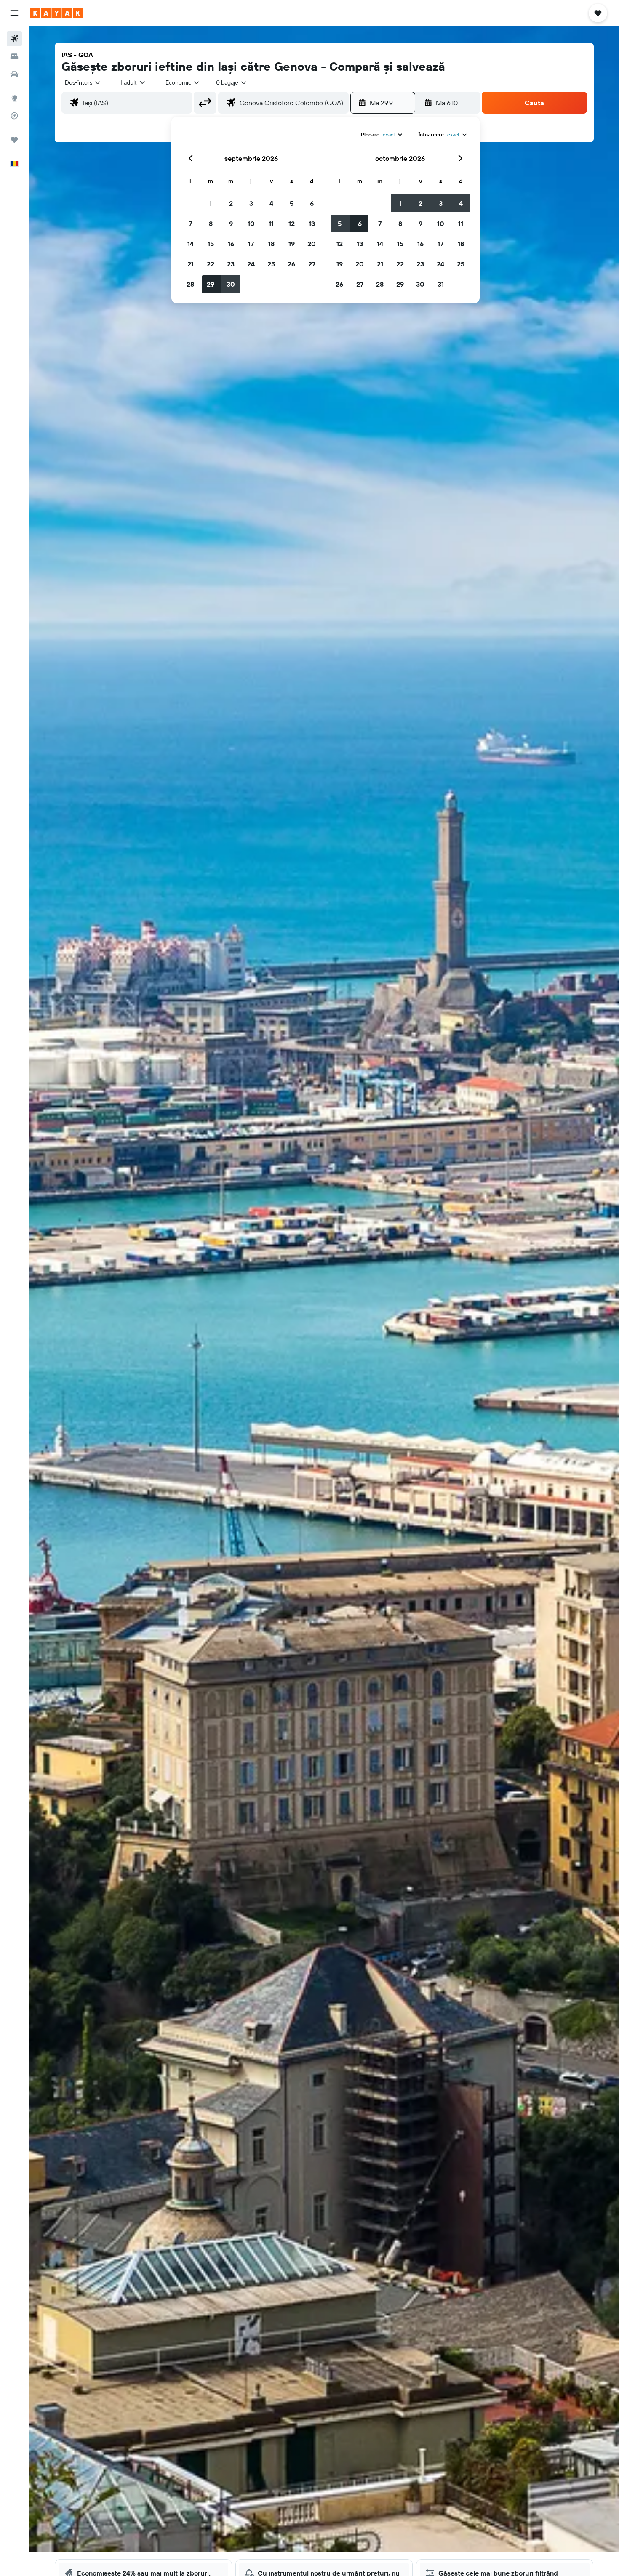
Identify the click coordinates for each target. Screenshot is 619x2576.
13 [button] (312, 224)
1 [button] (211, 203)
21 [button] (191, 264)
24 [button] (251, 264)
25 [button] (271, 264)
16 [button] (231, 244)
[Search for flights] (14, 39)
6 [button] (312, 203)
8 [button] (211, 224)
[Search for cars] (14, 74)
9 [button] (231, 224)
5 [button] (292, 203)
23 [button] (231, 264)
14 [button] (191, 244)
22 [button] (211, 264)
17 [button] (251, 244)
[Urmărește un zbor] (14, 116)
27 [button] (312, 264)
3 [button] (251, 203)
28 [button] (190, 284)
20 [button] (312, 244)
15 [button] (211, 244)
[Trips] (14, 140)
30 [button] (231, 284)
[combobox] (83, 82)
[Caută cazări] (14, 56)
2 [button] (231, 203)
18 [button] (271, 244)
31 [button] (441, 284)
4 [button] (271, 203)
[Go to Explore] (14, 98)
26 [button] (291, 264)
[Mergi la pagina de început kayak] (57, 13)
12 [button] (292, 224)
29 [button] (211, 284)
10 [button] (251, 224)
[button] (14, 13)
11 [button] (271, 224)
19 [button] (292, 244)
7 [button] (190, 224)
